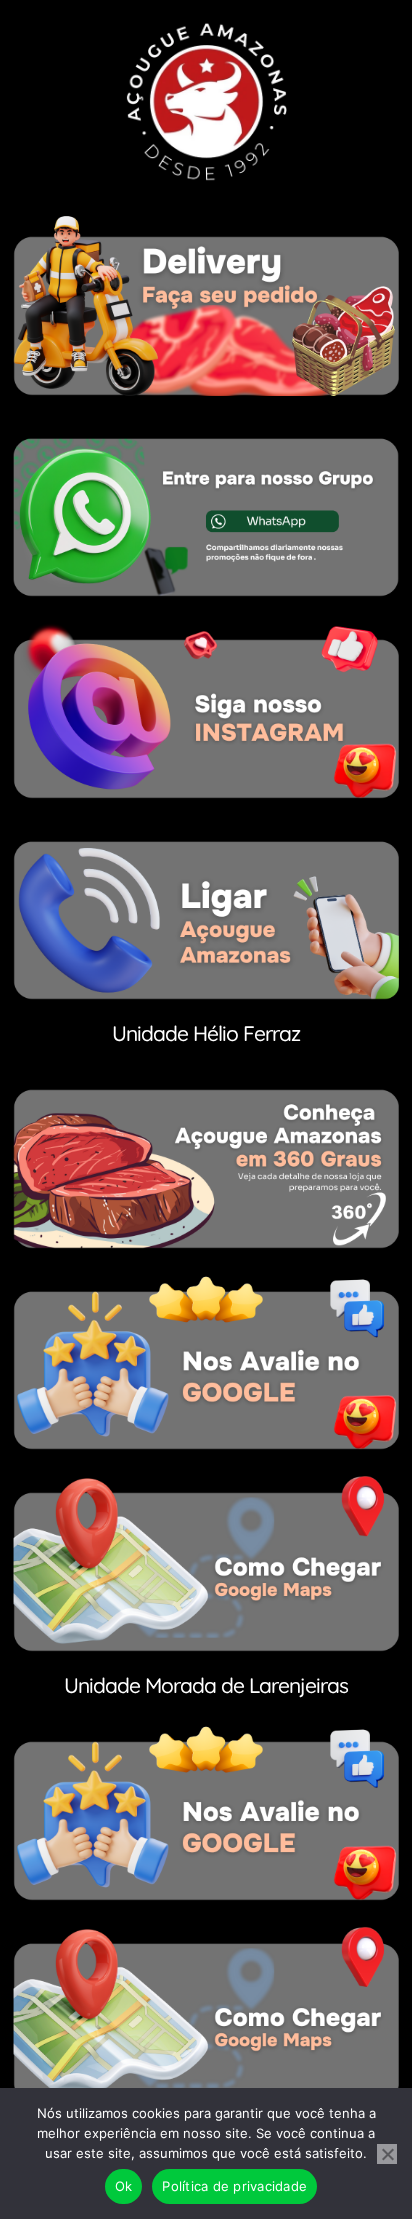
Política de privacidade (234, 2186)
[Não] (387, 2154)
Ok (124, 2186)
